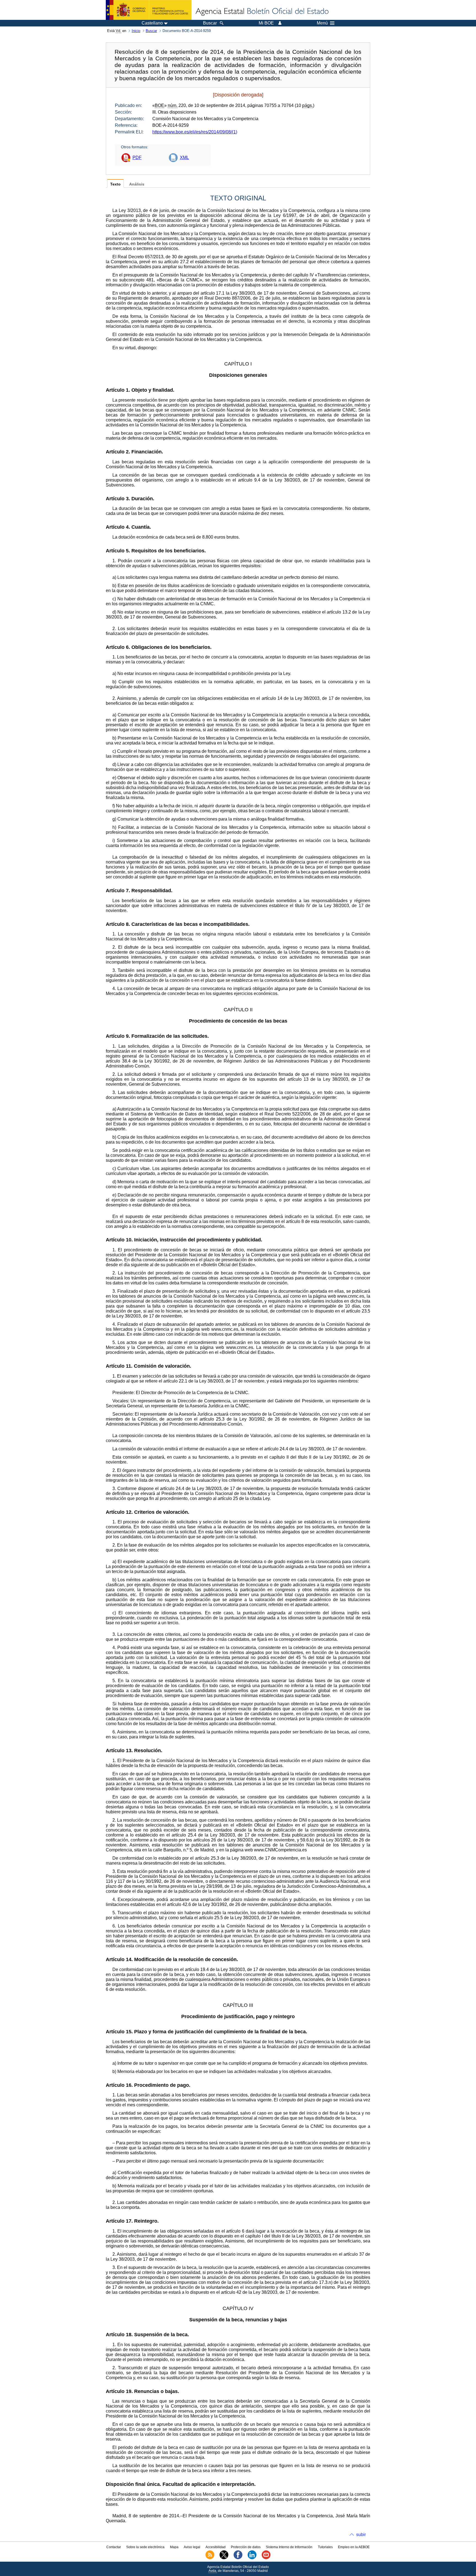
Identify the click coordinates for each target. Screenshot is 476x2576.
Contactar (114, 2547)
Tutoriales (325, 2547)
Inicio (136, 31)
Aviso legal (192, 2547)
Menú (322, 23)
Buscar (151, 31)
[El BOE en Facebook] (238, 2558)
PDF (137, 158)
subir (361, 2535)
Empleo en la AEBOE (354, 2547)
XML (184, 158)
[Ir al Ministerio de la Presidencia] (149, 10)
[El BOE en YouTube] (266, 2558)
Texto (115, 184)
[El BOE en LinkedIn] (252, 2558)
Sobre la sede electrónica (145, 2547)
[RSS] (210, 2558)
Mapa (174, 2547)
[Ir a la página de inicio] (262, 12)
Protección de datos (246, 2547)
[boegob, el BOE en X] (224, 2558)
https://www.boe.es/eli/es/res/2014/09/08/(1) (195, 132)
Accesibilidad (216, 2547)
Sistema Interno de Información (289, 2547)
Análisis (137, 184)
